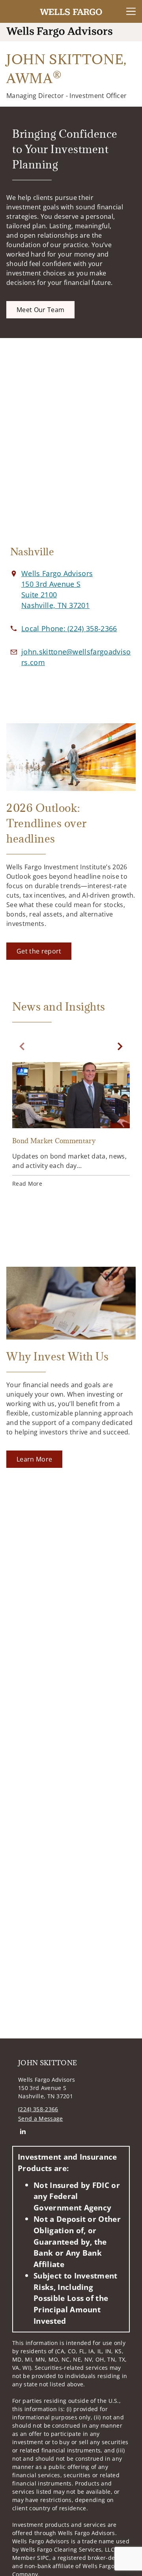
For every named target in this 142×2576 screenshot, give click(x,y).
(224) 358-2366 (38, 2109)
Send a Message (40, 2119)
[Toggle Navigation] (131, 11)
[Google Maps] (71, 446)
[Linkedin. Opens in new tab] (23, 2131)
